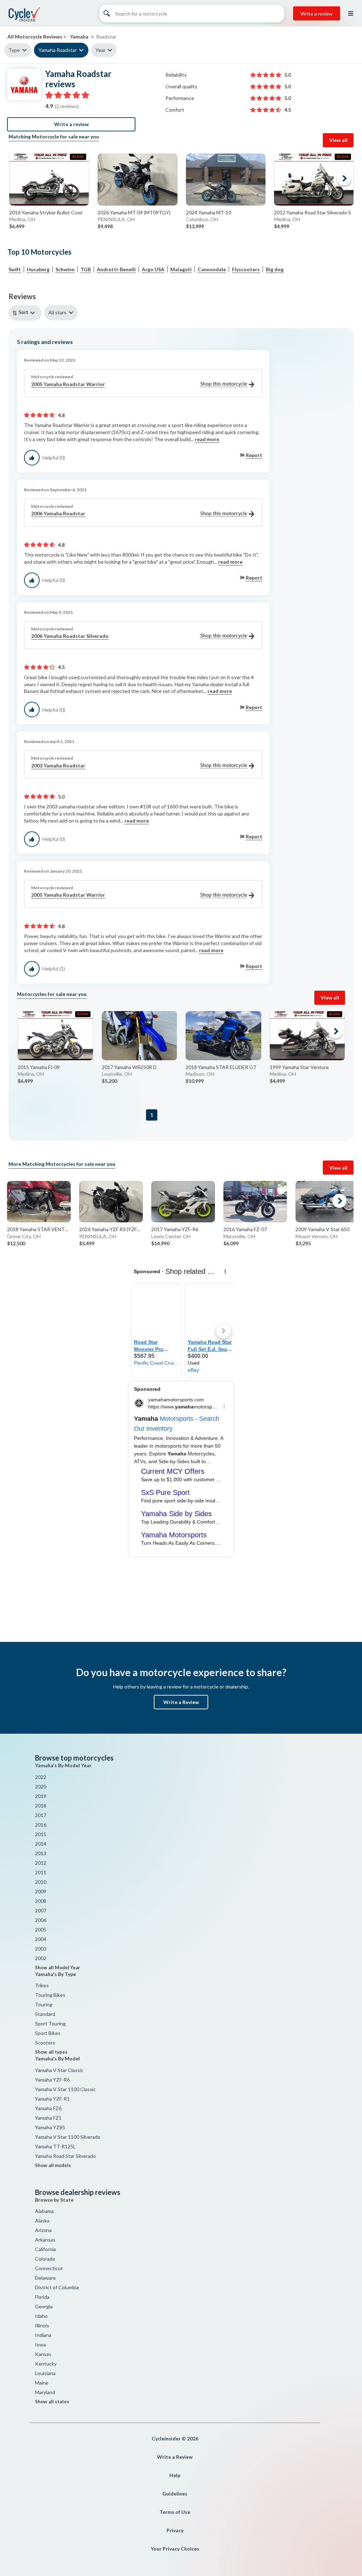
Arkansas (45, 2240)
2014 (41, 1844)
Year (100, 50)
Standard (45, 2014)
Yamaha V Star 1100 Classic (65, 2089)
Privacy (175, 2530)
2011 (41, 1872)
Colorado (45, 2259)
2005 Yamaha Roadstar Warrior (68, 384)
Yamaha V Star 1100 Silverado (68, 2137)
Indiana (43, 2335)
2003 (41, 1949)
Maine (42, 2383)
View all (338, 140)
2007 (41, 1910)
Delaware (45, 2278)
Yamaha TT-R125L (55, 2146)
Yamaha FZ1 (48, 2118)
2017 (41, 1815)
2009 (41, 1891)
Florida (42, 2297)
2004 (41, 1939)
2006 (41, 1920)
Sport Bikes (48, 2033)
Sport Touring (50, 2023)
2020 (41, 1786)
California (45, 2249)
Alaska (42, 2221)
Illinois (42, 2325)
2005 (41, 1930)
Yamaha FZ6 (48, 2108)
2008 (41, 1901)
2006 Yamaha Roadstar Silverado (70, 636)
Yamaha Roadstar (58, 50)
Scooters (45, 2043)
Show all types (51, 2052)
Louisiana (45, 2373)
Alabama (44, 2211)
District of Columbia (57, 2287)
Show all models (53, 2165)
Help (175, 2475)
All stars (57, 312)
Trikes (42, 1985)
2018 (41, 1806)
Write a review (317, 14)
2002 (41, 1958)
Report (254, 455)
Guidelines (175, 2494)
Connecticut (49, 2268)
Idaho (41, 2316)
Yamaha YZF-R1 (52, 2099)
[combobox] (26, 313)
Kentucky (46, 2364)
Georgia (44, 2306)
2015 (41, 1834)
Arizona (43, 2230)
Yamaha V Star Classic (59, 2070)
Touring (44, 2004)
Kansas (43, 2354)
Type (14, 50)
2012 (41, 1863)
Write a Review (181, 1702)
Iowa (40, 2344)
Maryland (45, 2392)
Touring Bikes (50, 1995)
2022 (41, 1777)
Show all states (52, 2402)
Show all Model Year (58, 1967)
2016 (41, 1825)
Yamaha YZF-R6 (52, 2080)
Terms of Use (175, 2512)
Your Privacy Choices (175, 2549)
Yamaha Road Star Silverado (65, 2156)
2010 (41, 1882)
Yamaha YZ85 (50, 2127)
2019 (41, 1796)
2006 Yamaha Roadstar (58, 513)
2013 (41, 1853)
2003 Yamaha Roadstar (58, 765)
